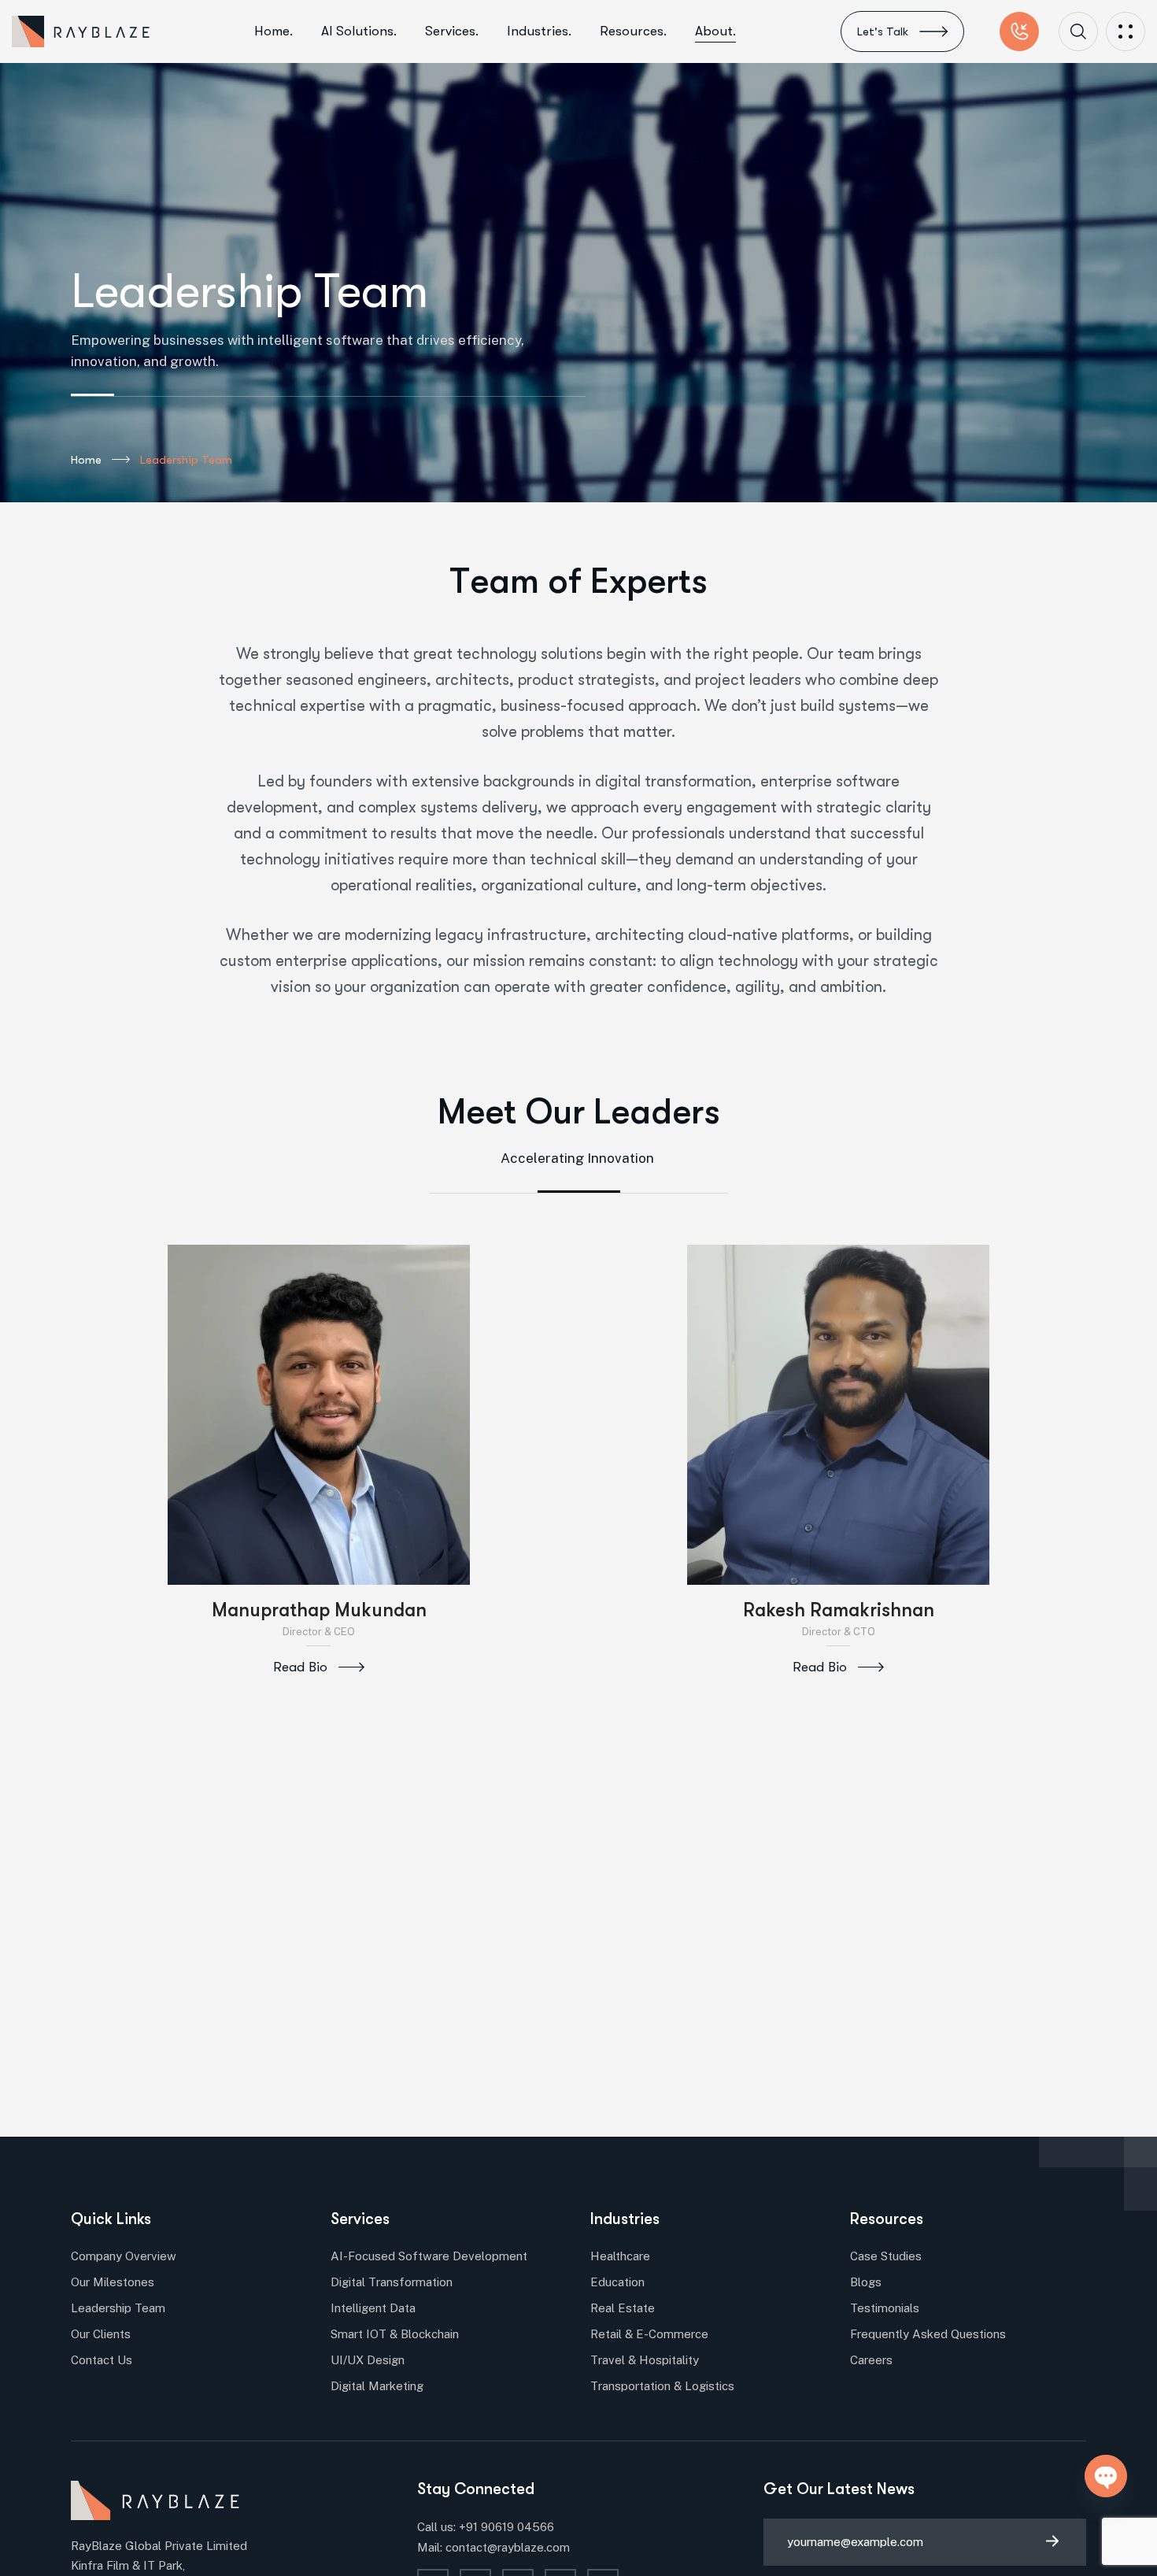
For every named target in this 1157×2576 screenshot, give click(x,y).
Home (86, 460)
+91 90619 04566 (506, 2527)
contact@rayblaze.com (508, 2547)
